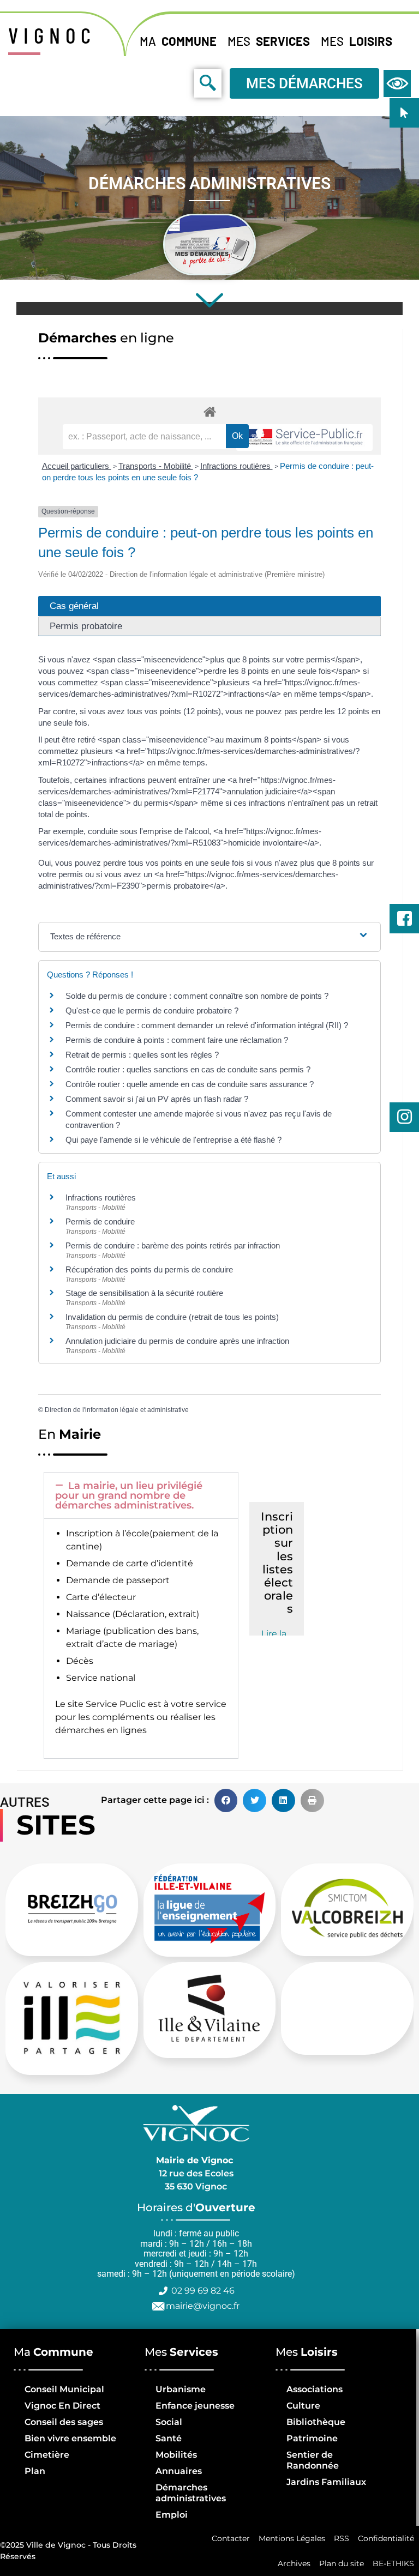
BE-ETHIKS (393, 2563)
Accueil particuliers (77, 466)
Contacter (231, 2538)
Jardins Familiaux (326, 2482)
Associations (315, 2389)
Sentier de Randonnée (313, 2460)
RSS (342, 2538)
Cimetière (47, 2455)
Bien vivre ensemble (70, 2438)
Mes (269, 41)
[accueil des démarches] (209, 411)
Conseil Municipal (64, 2389)
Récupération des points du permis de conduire (149, 1269)
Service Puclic (116, 1704)
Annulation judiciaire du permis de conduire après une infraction (177, 1341)
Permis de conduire (100, 1221)
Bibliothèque (316, 2422)
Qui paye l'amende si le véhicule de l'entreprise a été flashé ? (173, 1140)
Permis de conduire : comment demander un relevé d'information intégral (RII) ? (207, 1025)
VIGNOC (52, 35)
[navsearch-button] (183, 83)
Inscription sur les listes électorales (277, 1563)
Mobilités (176, 2455)
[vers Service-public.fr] (304, 438)
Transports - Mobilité (156, 466)
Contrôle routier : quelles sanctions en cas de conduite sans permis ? (188, 1069)
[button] (141, 1495)
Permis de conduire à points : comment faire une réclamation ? (177, 1040)
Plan (35, 2471)
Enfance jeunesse (195, 2406)
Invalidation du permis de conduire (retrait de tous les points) (172, 1317)
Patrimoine (312, 2438)
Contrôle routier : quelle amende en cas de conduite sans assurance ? (190, 1084)
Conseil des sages (64, 2422)
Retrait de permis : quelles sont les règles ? (142, 1055)
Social (169, 2422)
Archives (294, 2563)
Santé (169, 2438)
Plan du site (342, 2563)
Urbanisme (181, 2389)
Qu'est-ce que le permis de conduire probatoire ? (152, 1011)
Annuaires (179, 2471)
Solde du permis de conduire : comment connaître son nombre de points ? (197, 996)
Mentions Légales (292, 2538)
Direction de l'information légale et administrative (117, 1410)
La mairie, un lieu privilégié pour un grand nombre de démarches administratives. (129, 1495)
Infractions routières (237, 466)
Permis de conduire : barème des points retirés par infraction (173, 1245)
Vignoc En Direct (62, 2406)
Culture (303, 2406)
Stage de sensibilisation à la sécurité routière (144, 1293)
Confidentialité (386, 2538)
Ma (178, 41)
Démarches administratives (191, 2493)
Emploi (172, 2515)
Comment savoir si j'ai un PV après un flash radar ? (157, 1099)
